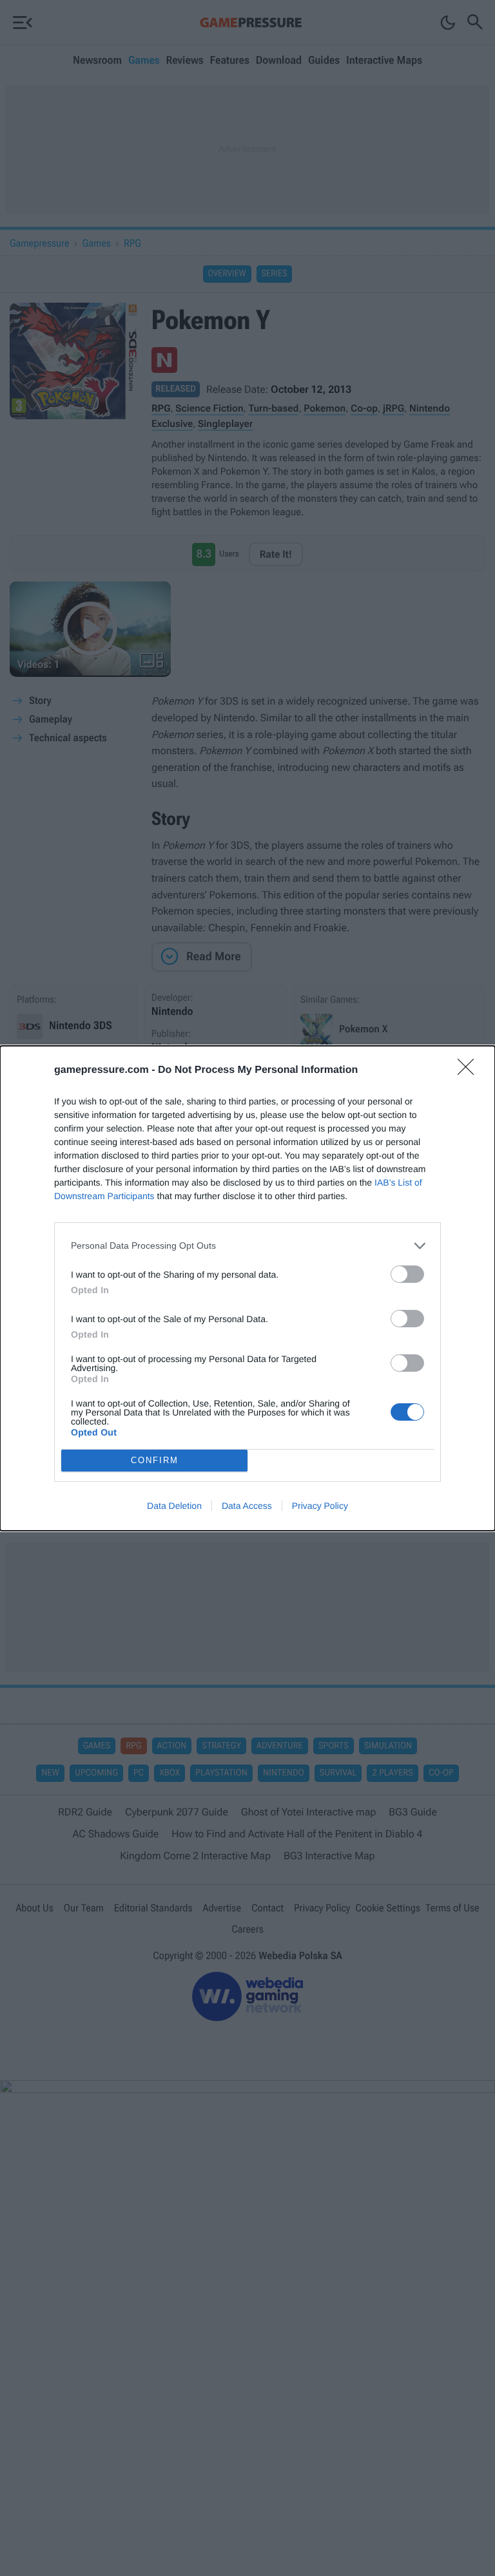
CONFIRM (155, 1460)
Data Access (247, 1506)
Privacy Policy (320, 1506)
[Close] (470, 1071)
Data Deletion (174, 1506)
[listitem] (247, 1246)
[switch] (407, 1274)
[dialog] (247, 1288)
